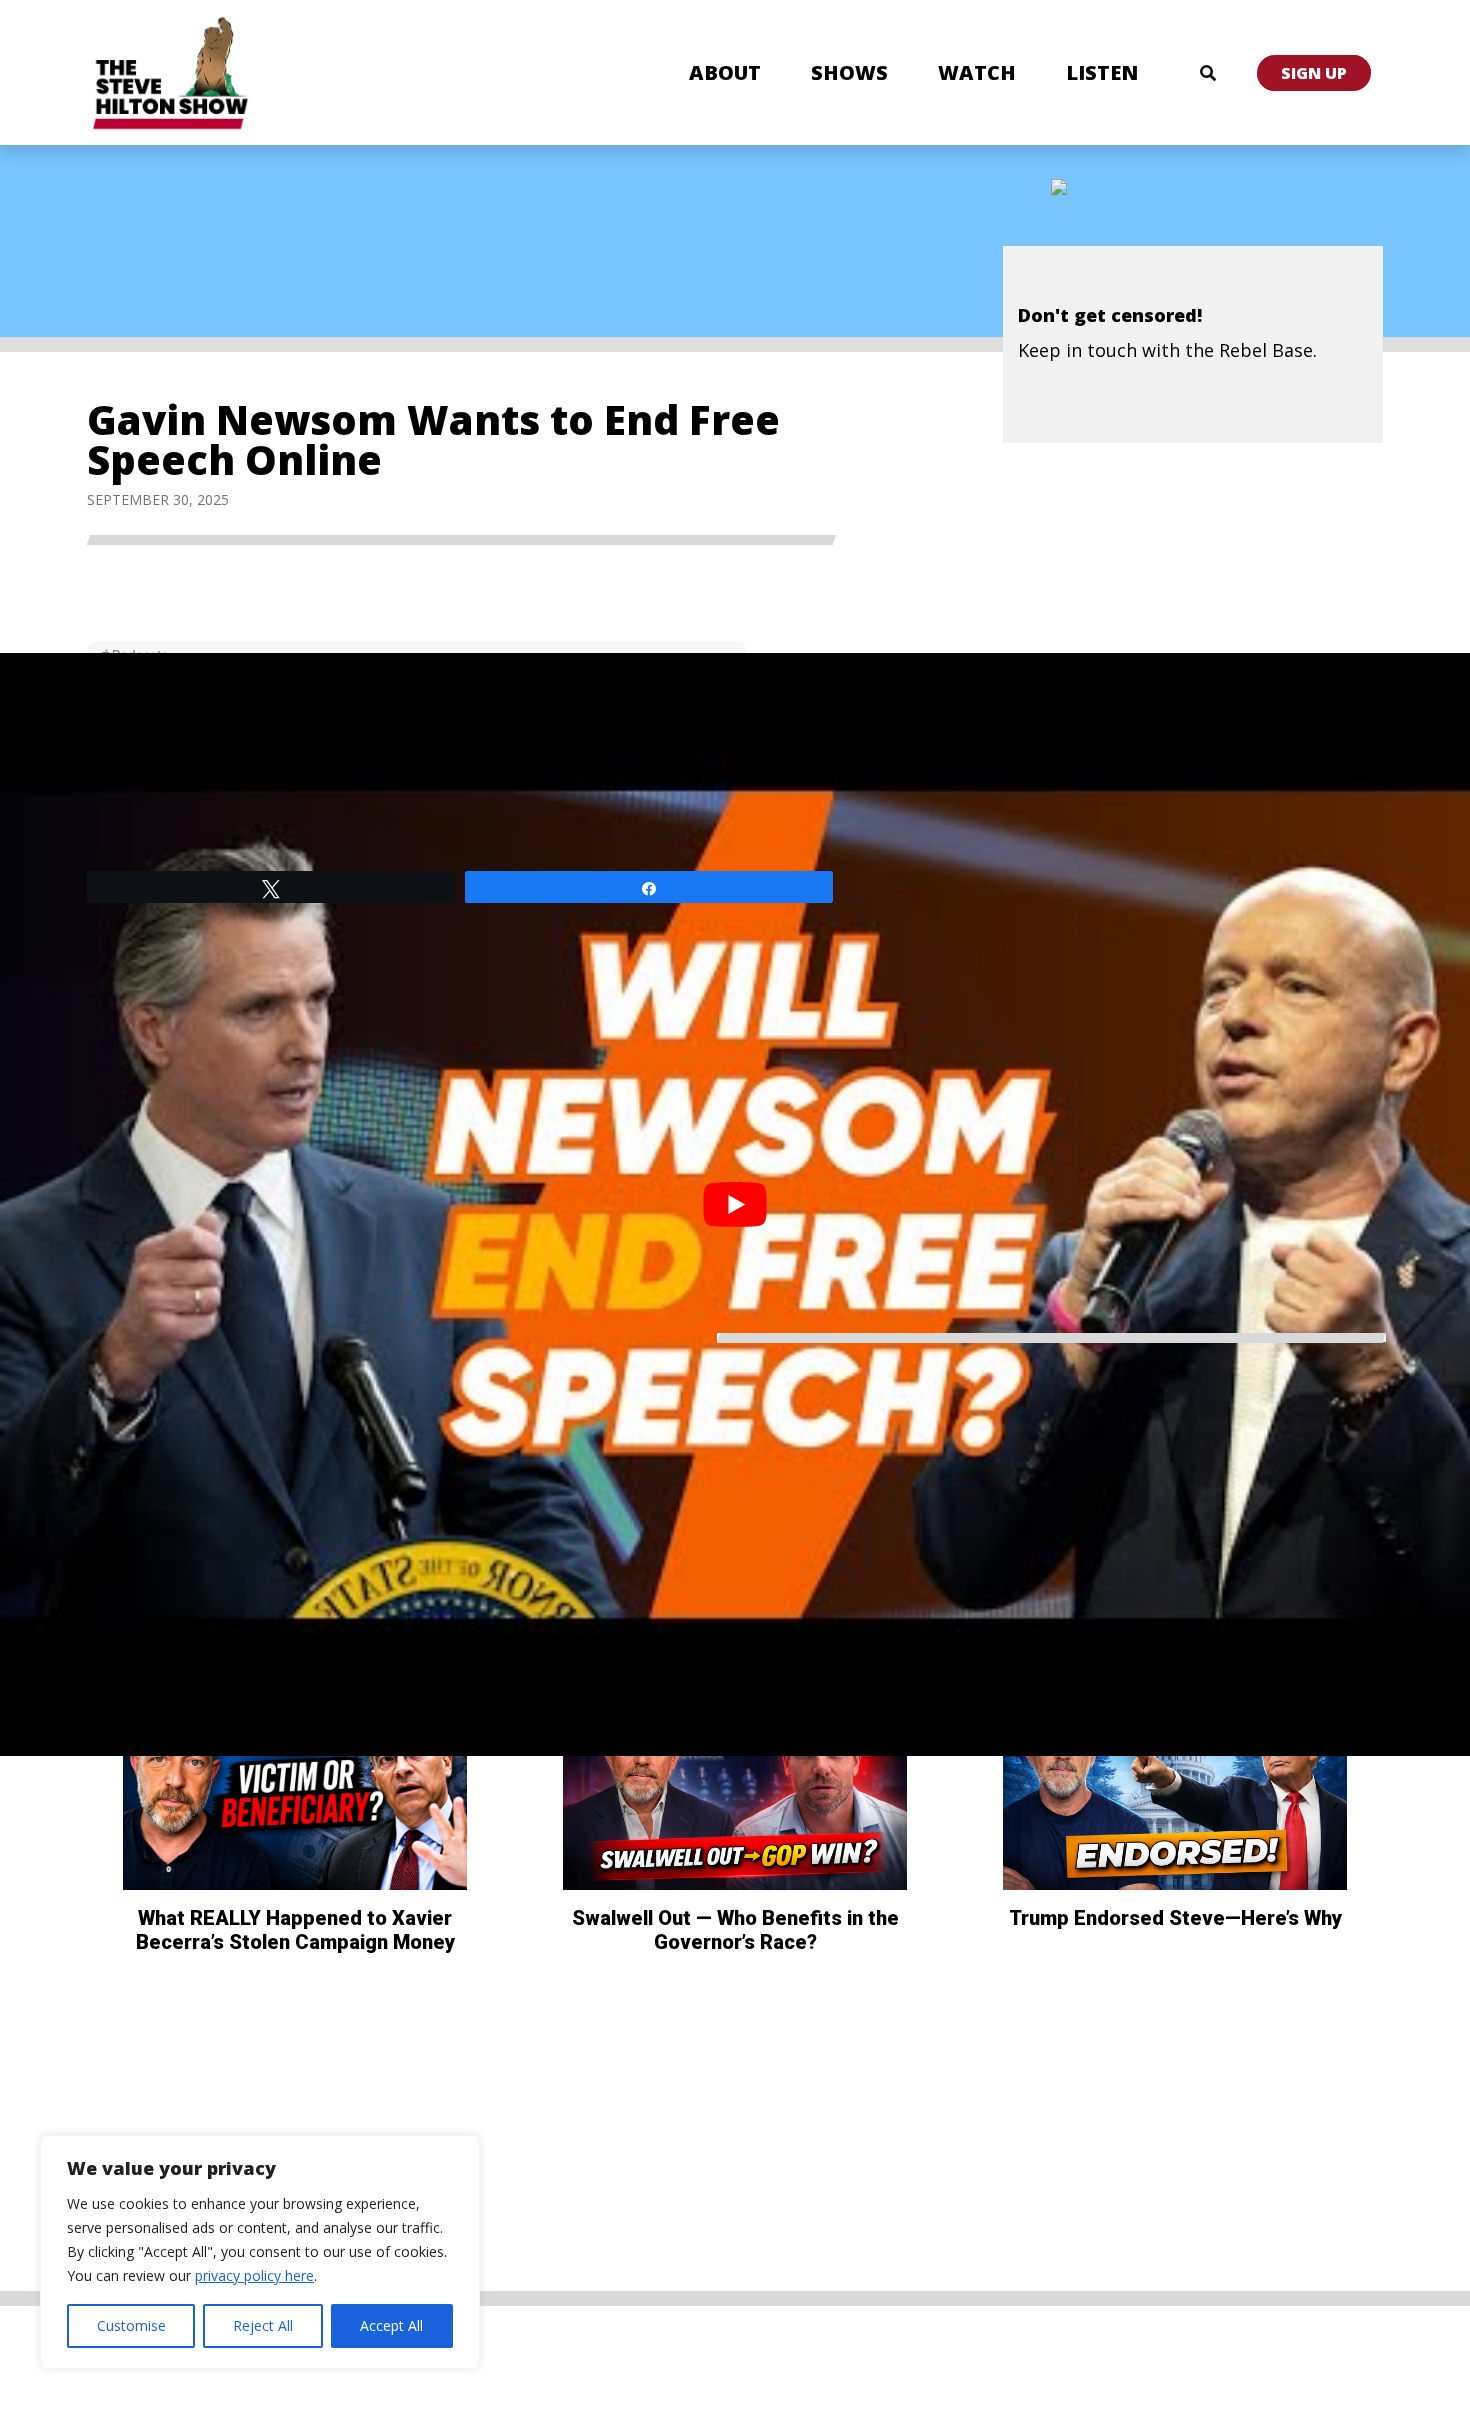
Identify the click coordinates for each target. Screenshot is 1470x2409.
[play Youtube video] (735, 1204)
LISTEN (1102, 72)
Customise (131, 2325)
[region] (260, 2252)
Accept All (391, 2325)
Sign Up (1314, 73)
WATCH (977, 72)
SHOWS (849, 72)
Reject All (263, 2325)
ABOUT (725, 72)
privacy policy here (254, 2275)
